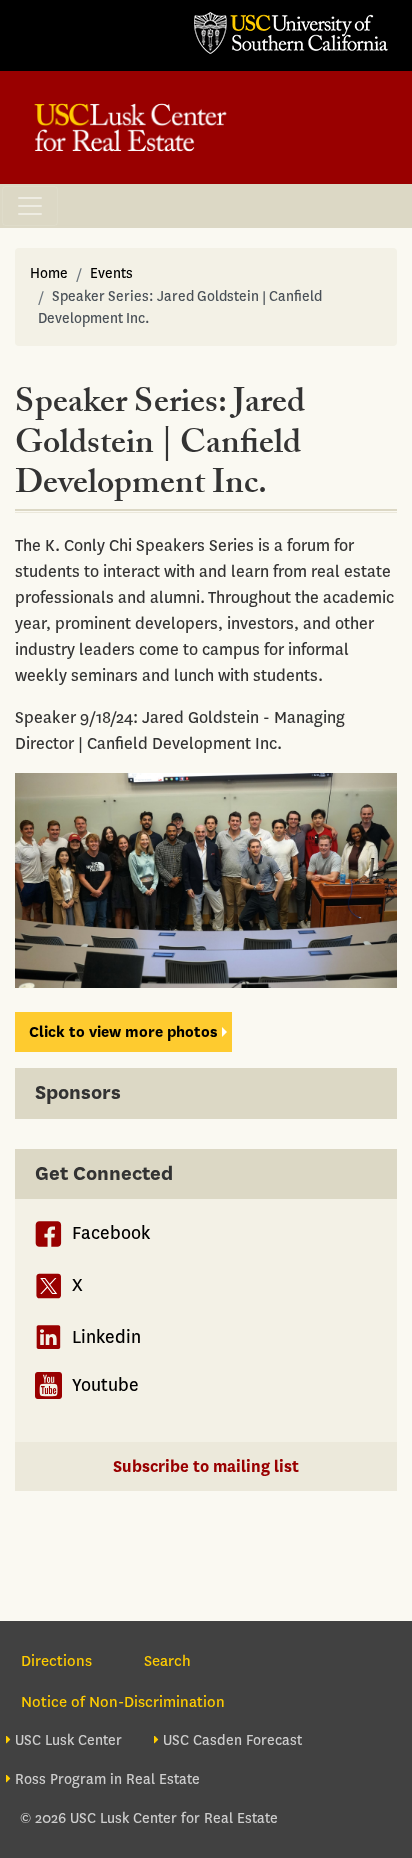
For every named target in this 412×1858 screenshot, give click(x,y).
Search (167, 1661)
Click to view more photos (123, 1032)
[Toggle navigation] (30, 206)
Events (111, 273)
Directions (56, 1661)
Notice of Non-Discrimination (123, 1702)
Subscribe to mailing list (206, 1466)
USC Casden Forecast (232, 1740)
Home (49, 273)
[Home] (130, 127)
